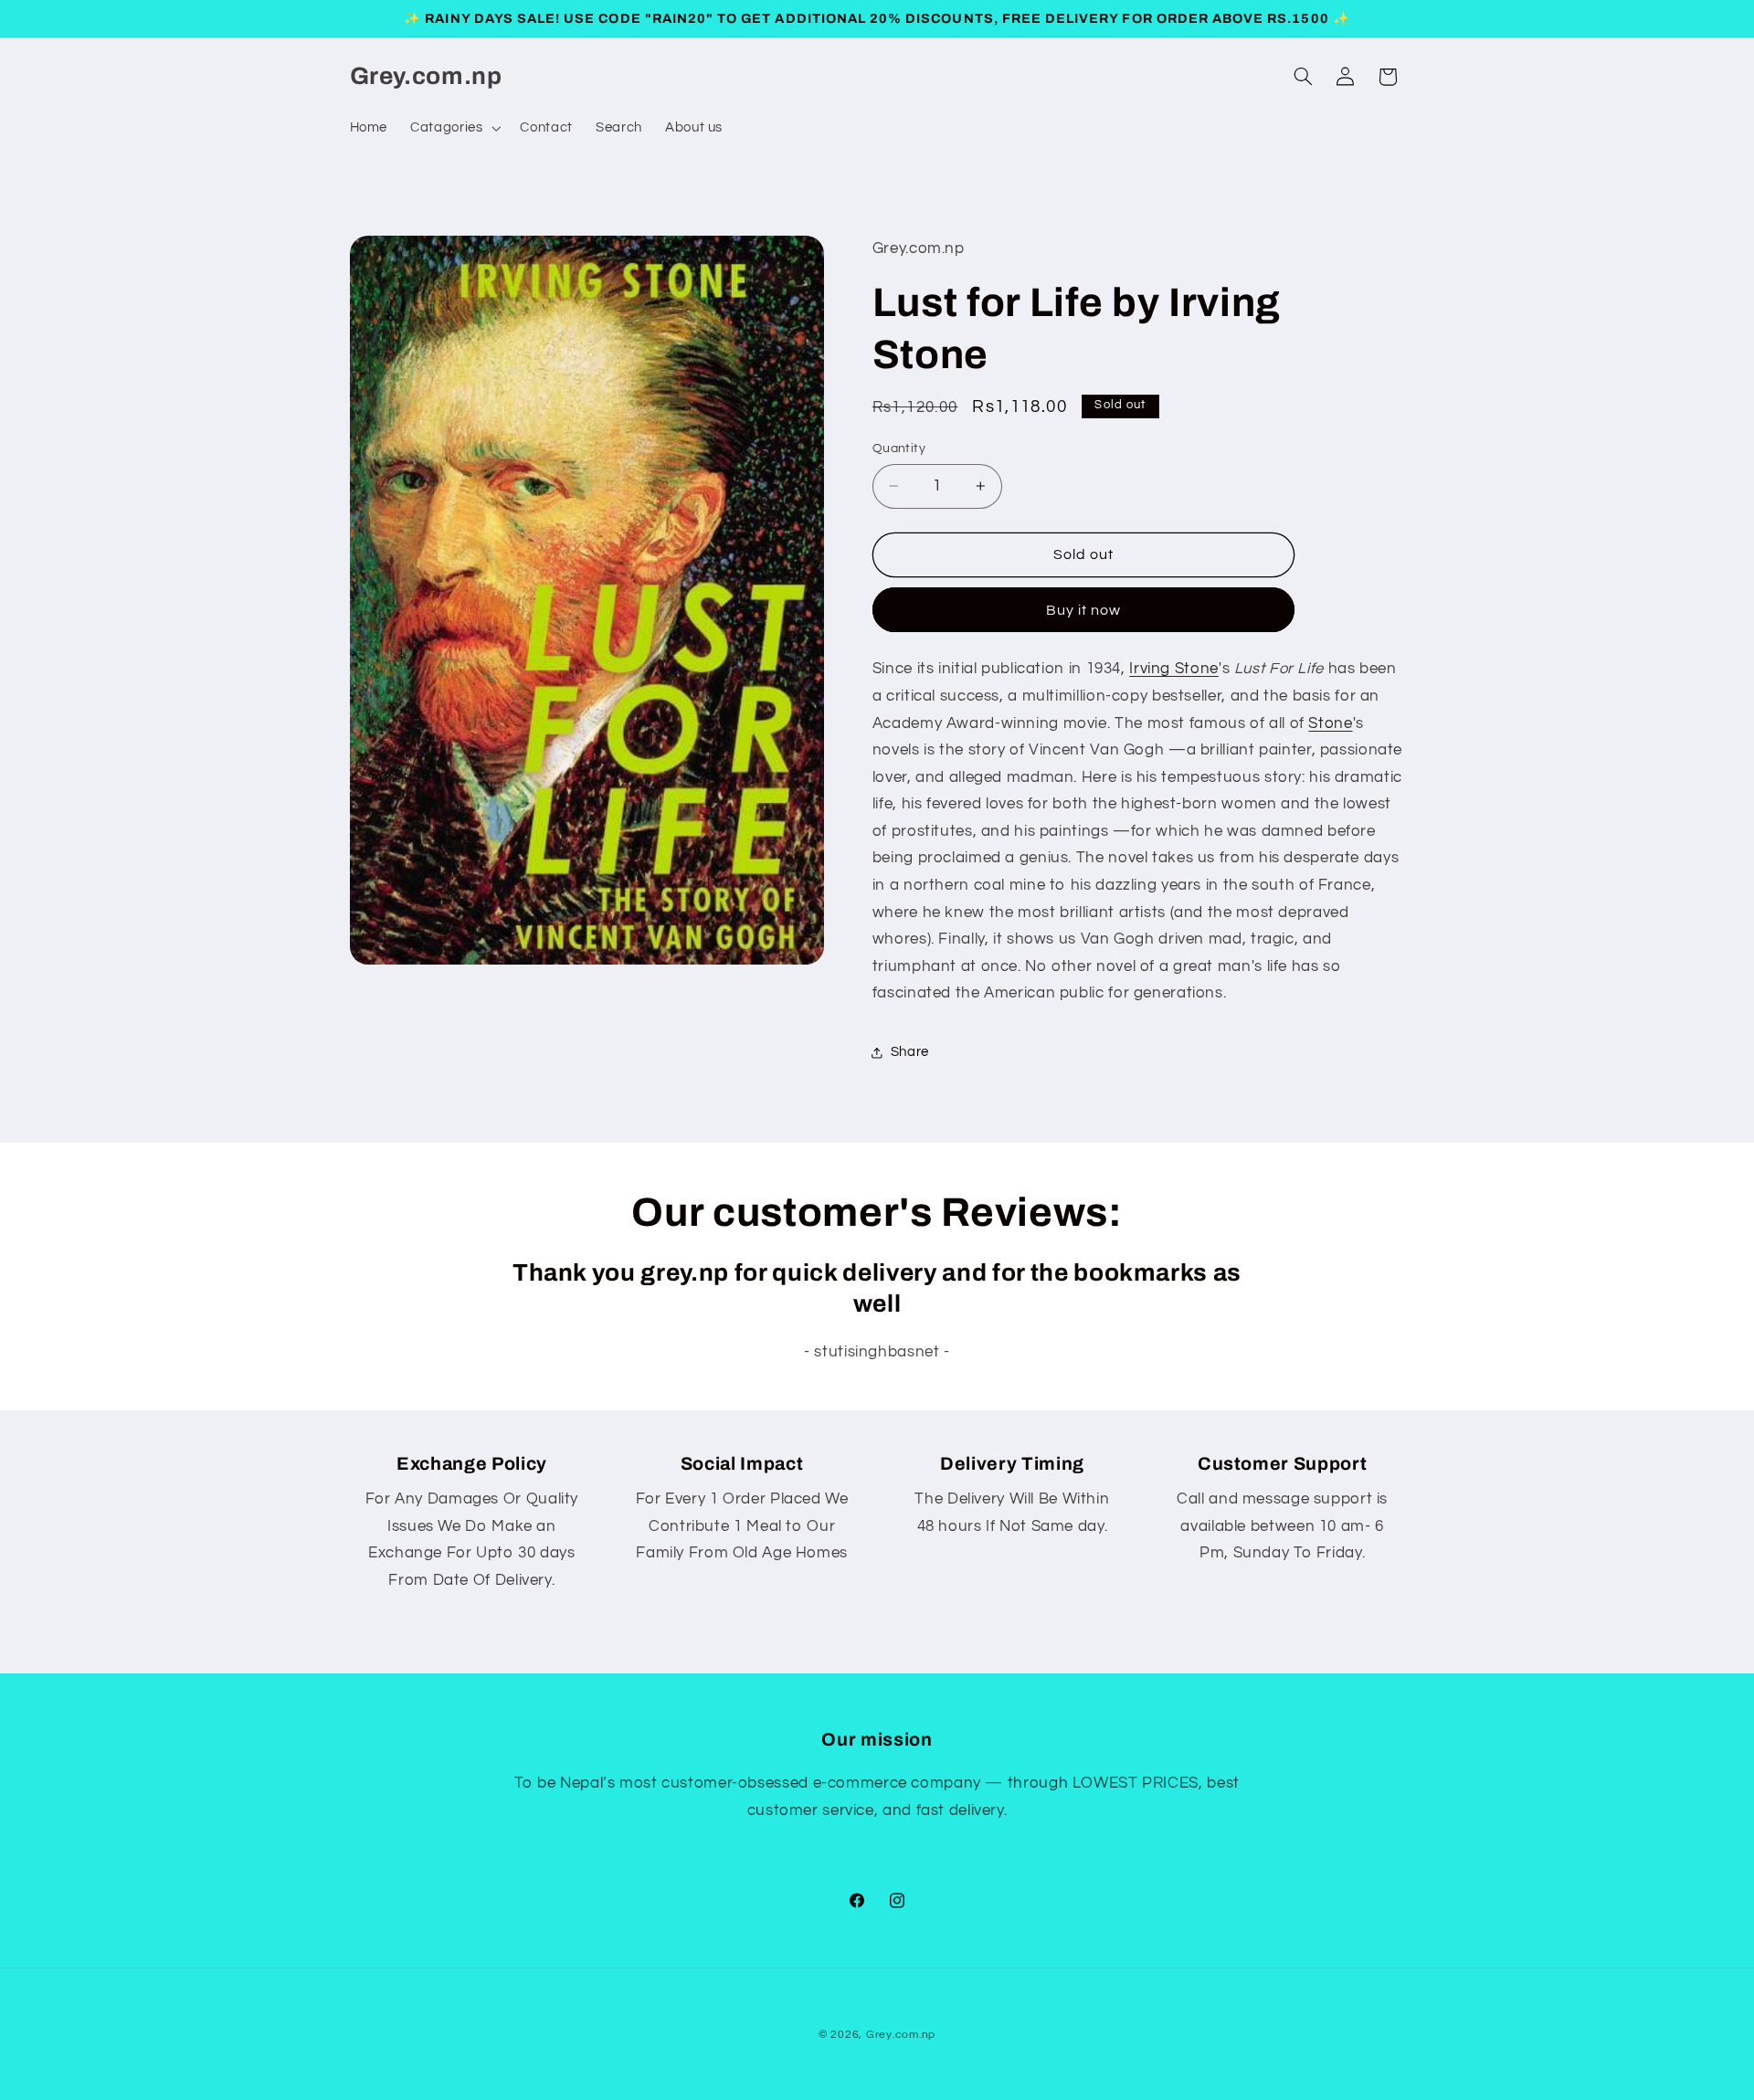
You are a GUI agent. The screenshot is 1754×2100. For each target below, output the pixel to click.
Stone (1330, 723)
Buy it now (1084, 610)
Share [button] (910, 1053)
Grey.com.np (901, 2035)
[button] (454, 128)
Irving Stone (1174, 670)
